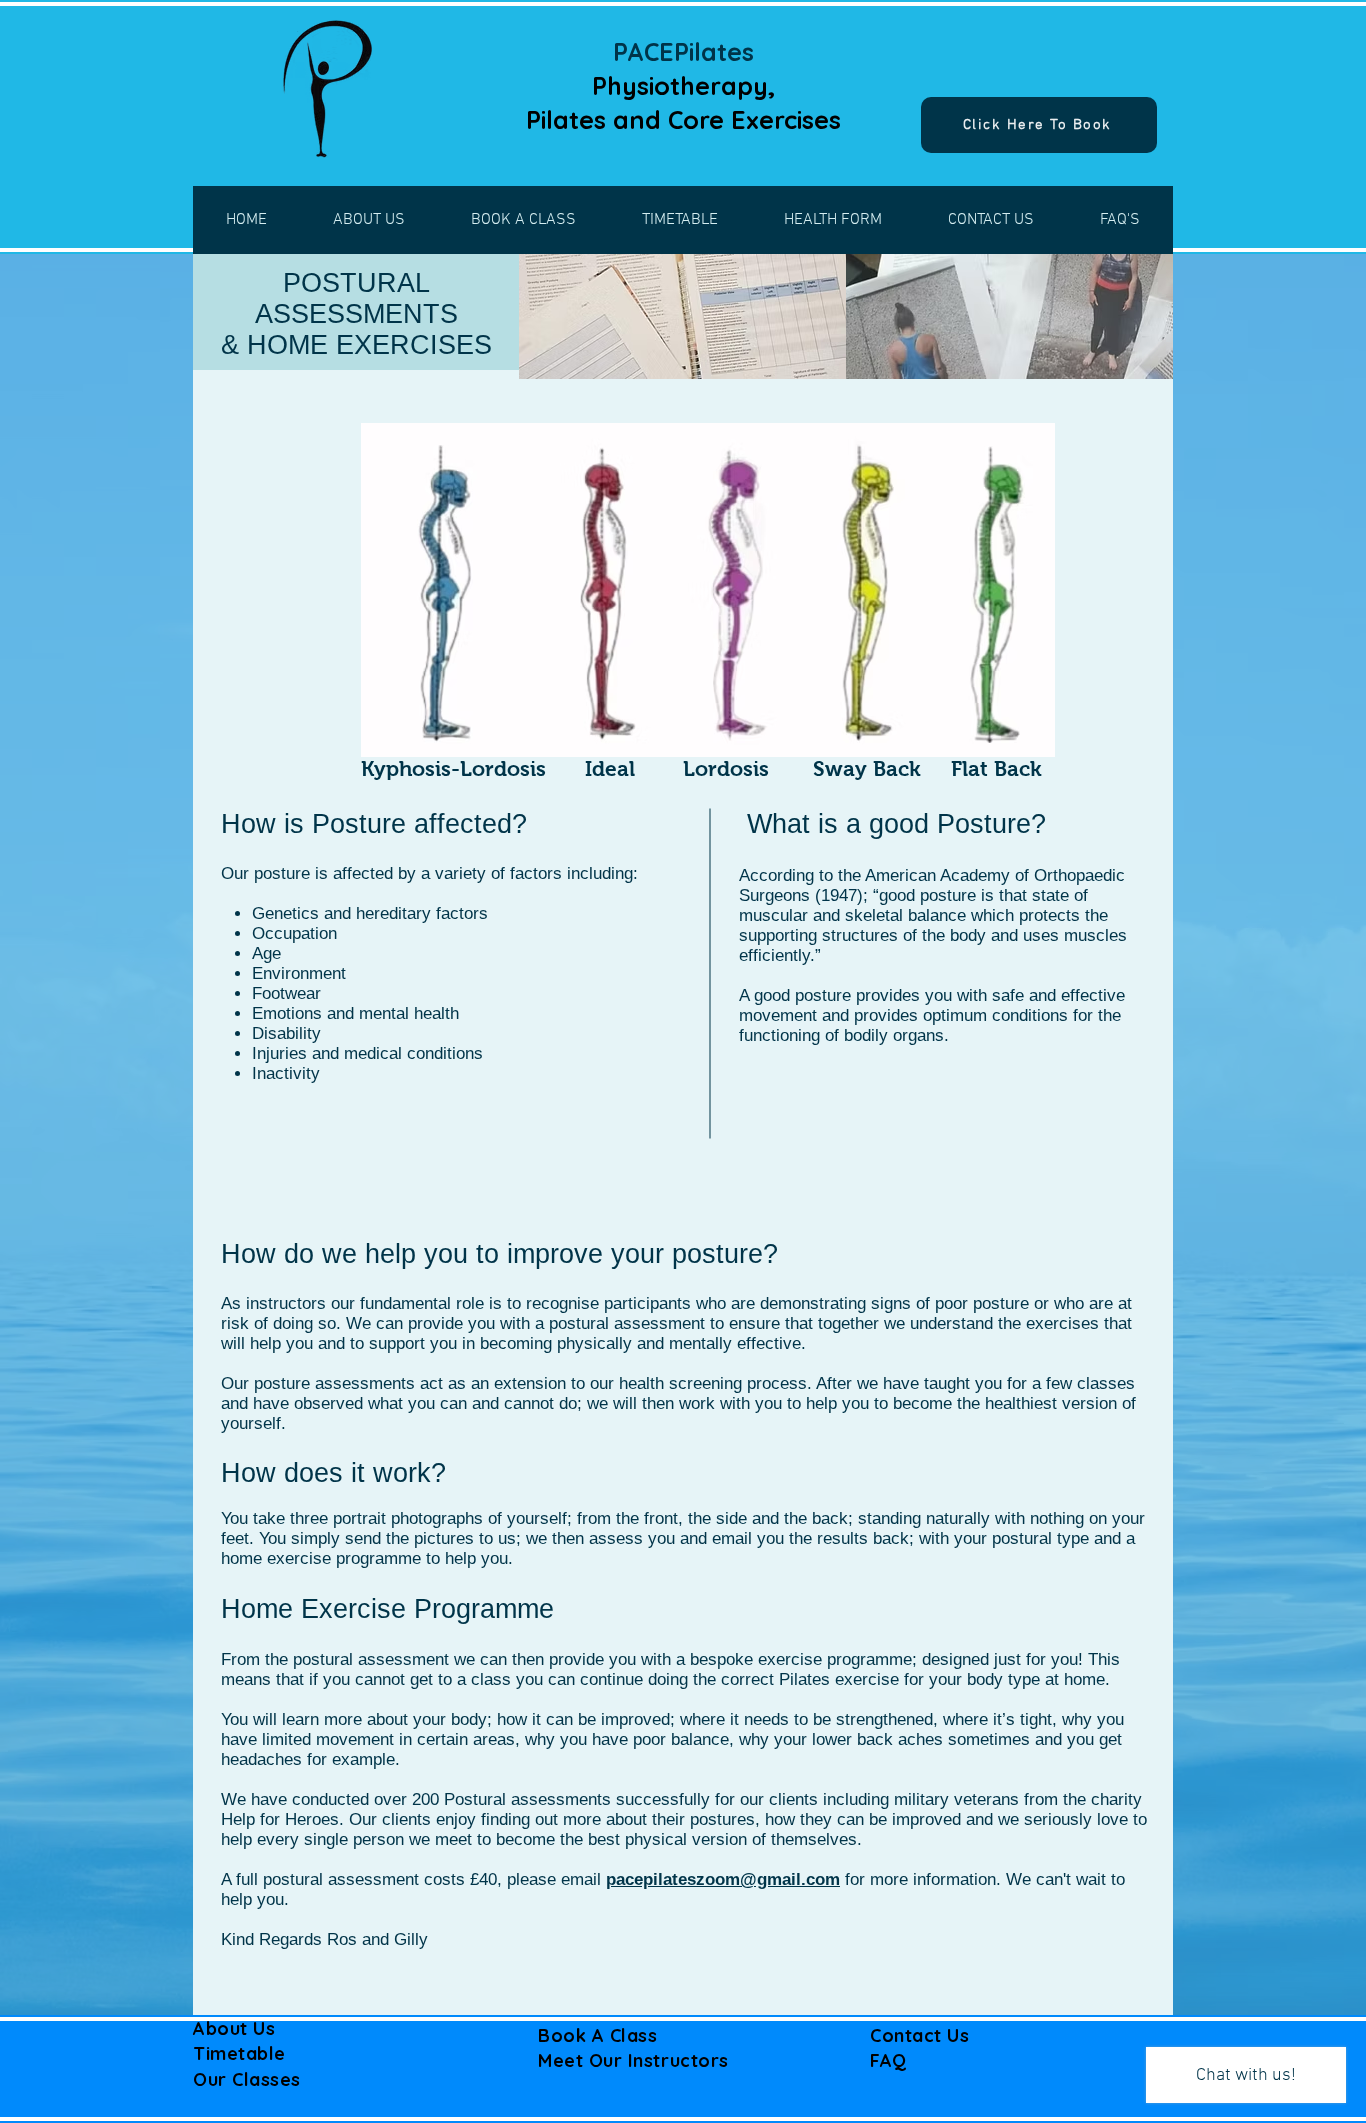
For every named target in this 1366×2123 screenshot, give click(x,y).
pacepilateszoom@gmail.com (723, 1879)
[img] (682, 316)
